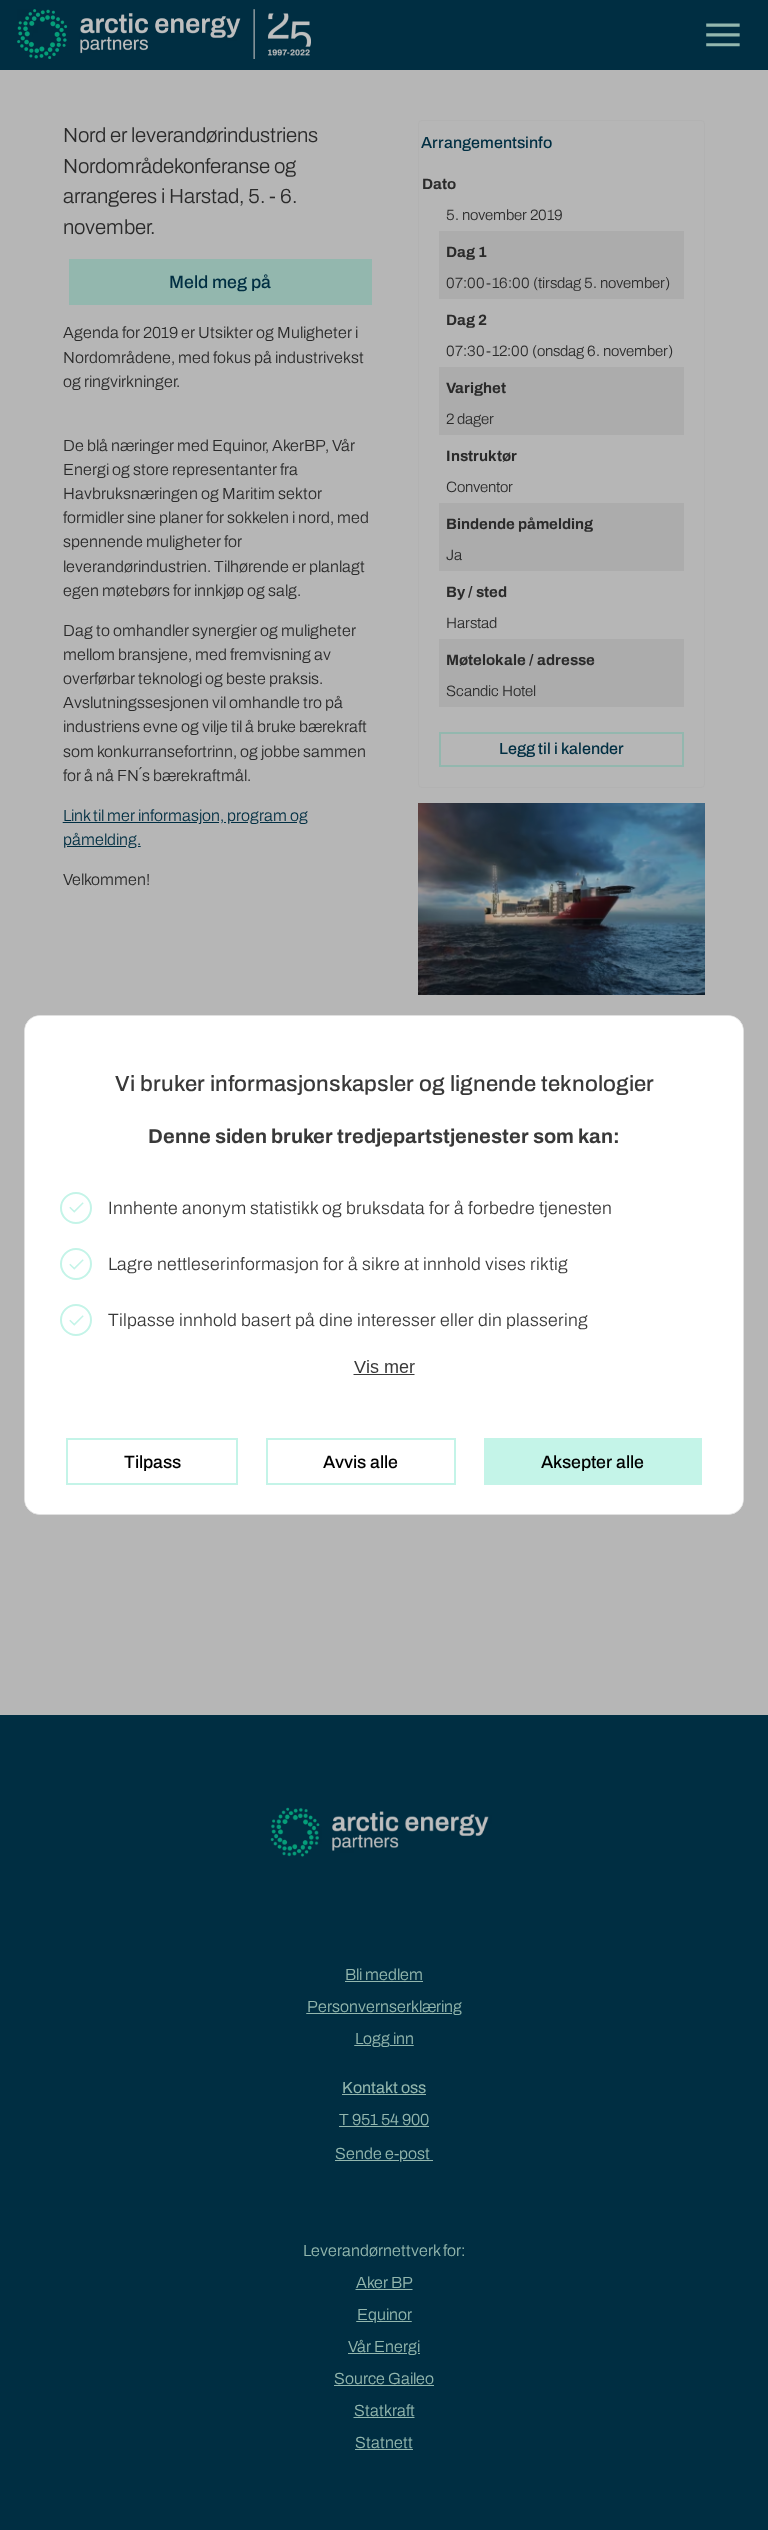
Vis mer (384, 1367)
